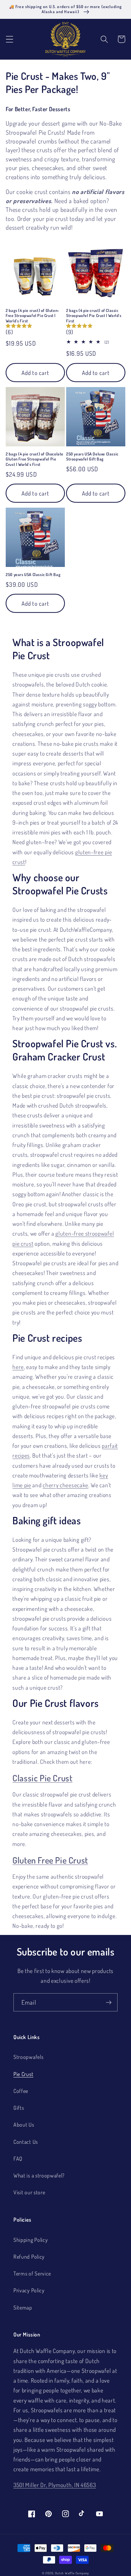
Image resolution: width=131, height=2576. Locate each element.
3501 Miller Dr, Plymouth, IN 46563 (55, 2485)
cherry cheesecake (65, 1485)
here (18, 1367)
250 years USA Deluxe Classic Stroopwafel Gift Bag (92, 457)
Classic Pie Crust (42, 1778)
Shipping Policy (31, 2240)
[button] (10, 39)
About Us (24, 2124)
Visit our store (29, 2192)
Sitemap (23, 2307)
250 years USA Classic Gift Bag (33, 575)
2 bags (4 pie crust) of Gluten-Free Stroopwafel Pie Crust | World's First (33, 316)
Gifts (19, 2108)
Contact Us (26, 2142)
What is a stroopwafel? (39, 2175)
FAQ (18, 2158)
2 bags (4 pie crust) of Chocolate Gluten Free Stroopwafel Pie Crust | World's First (35, 459)
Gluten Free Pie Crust (50, 1860)
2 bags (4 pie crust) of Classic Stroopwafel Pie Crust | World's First (94, 316)
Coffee (21, 2091)
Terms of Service (32, 2273)
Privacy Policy (29, 2290)
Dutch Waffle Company (72, 2573)
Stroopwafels (28, 2057)
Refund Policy (29, 2256)
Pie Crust (23, 2074)
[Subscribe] (109, 2002)
